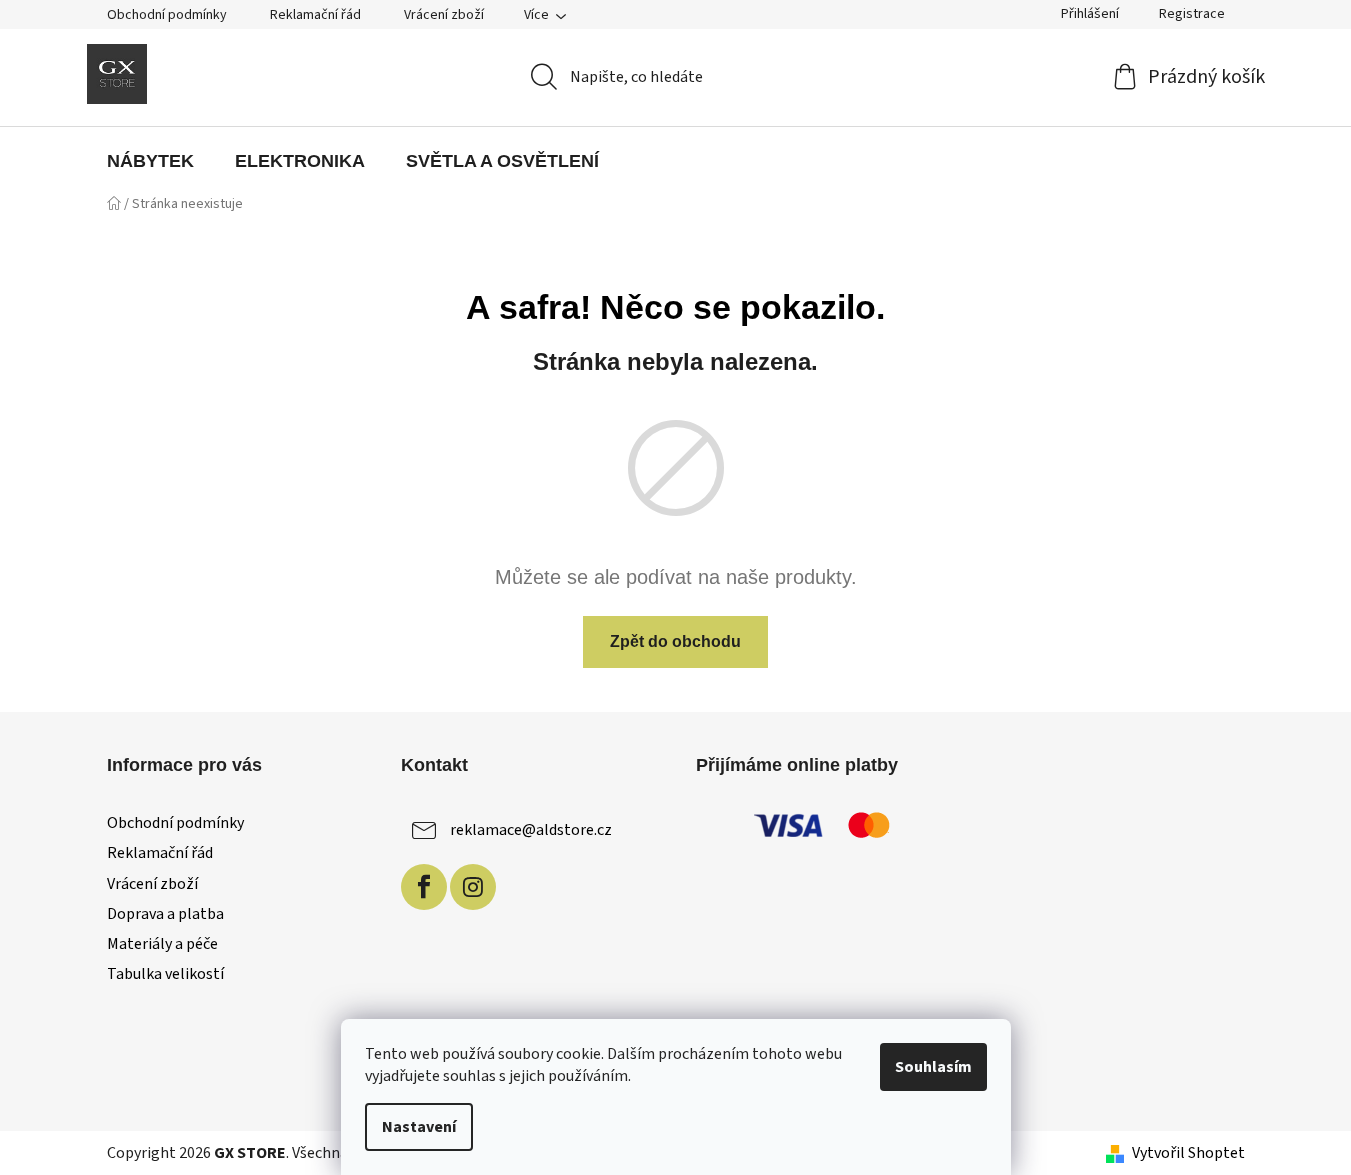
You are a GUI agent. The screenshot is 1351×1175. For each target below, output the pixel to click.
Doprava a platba (165, 914)
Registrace (1192, 14)
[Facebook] (424, 887)
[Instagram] (473, 887)
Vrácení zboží (444, 15)
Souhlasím (933, 1067)
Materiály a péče (162, 944)
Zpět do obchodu (675, 641)
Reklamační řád (315, 15)
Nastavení (419, 1127)
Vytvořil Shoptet (1188, 1153)
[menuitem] (150, 161)
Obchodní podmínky (167, 15)
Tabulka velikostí (165, 974)
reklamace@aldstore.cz (531, 830)
